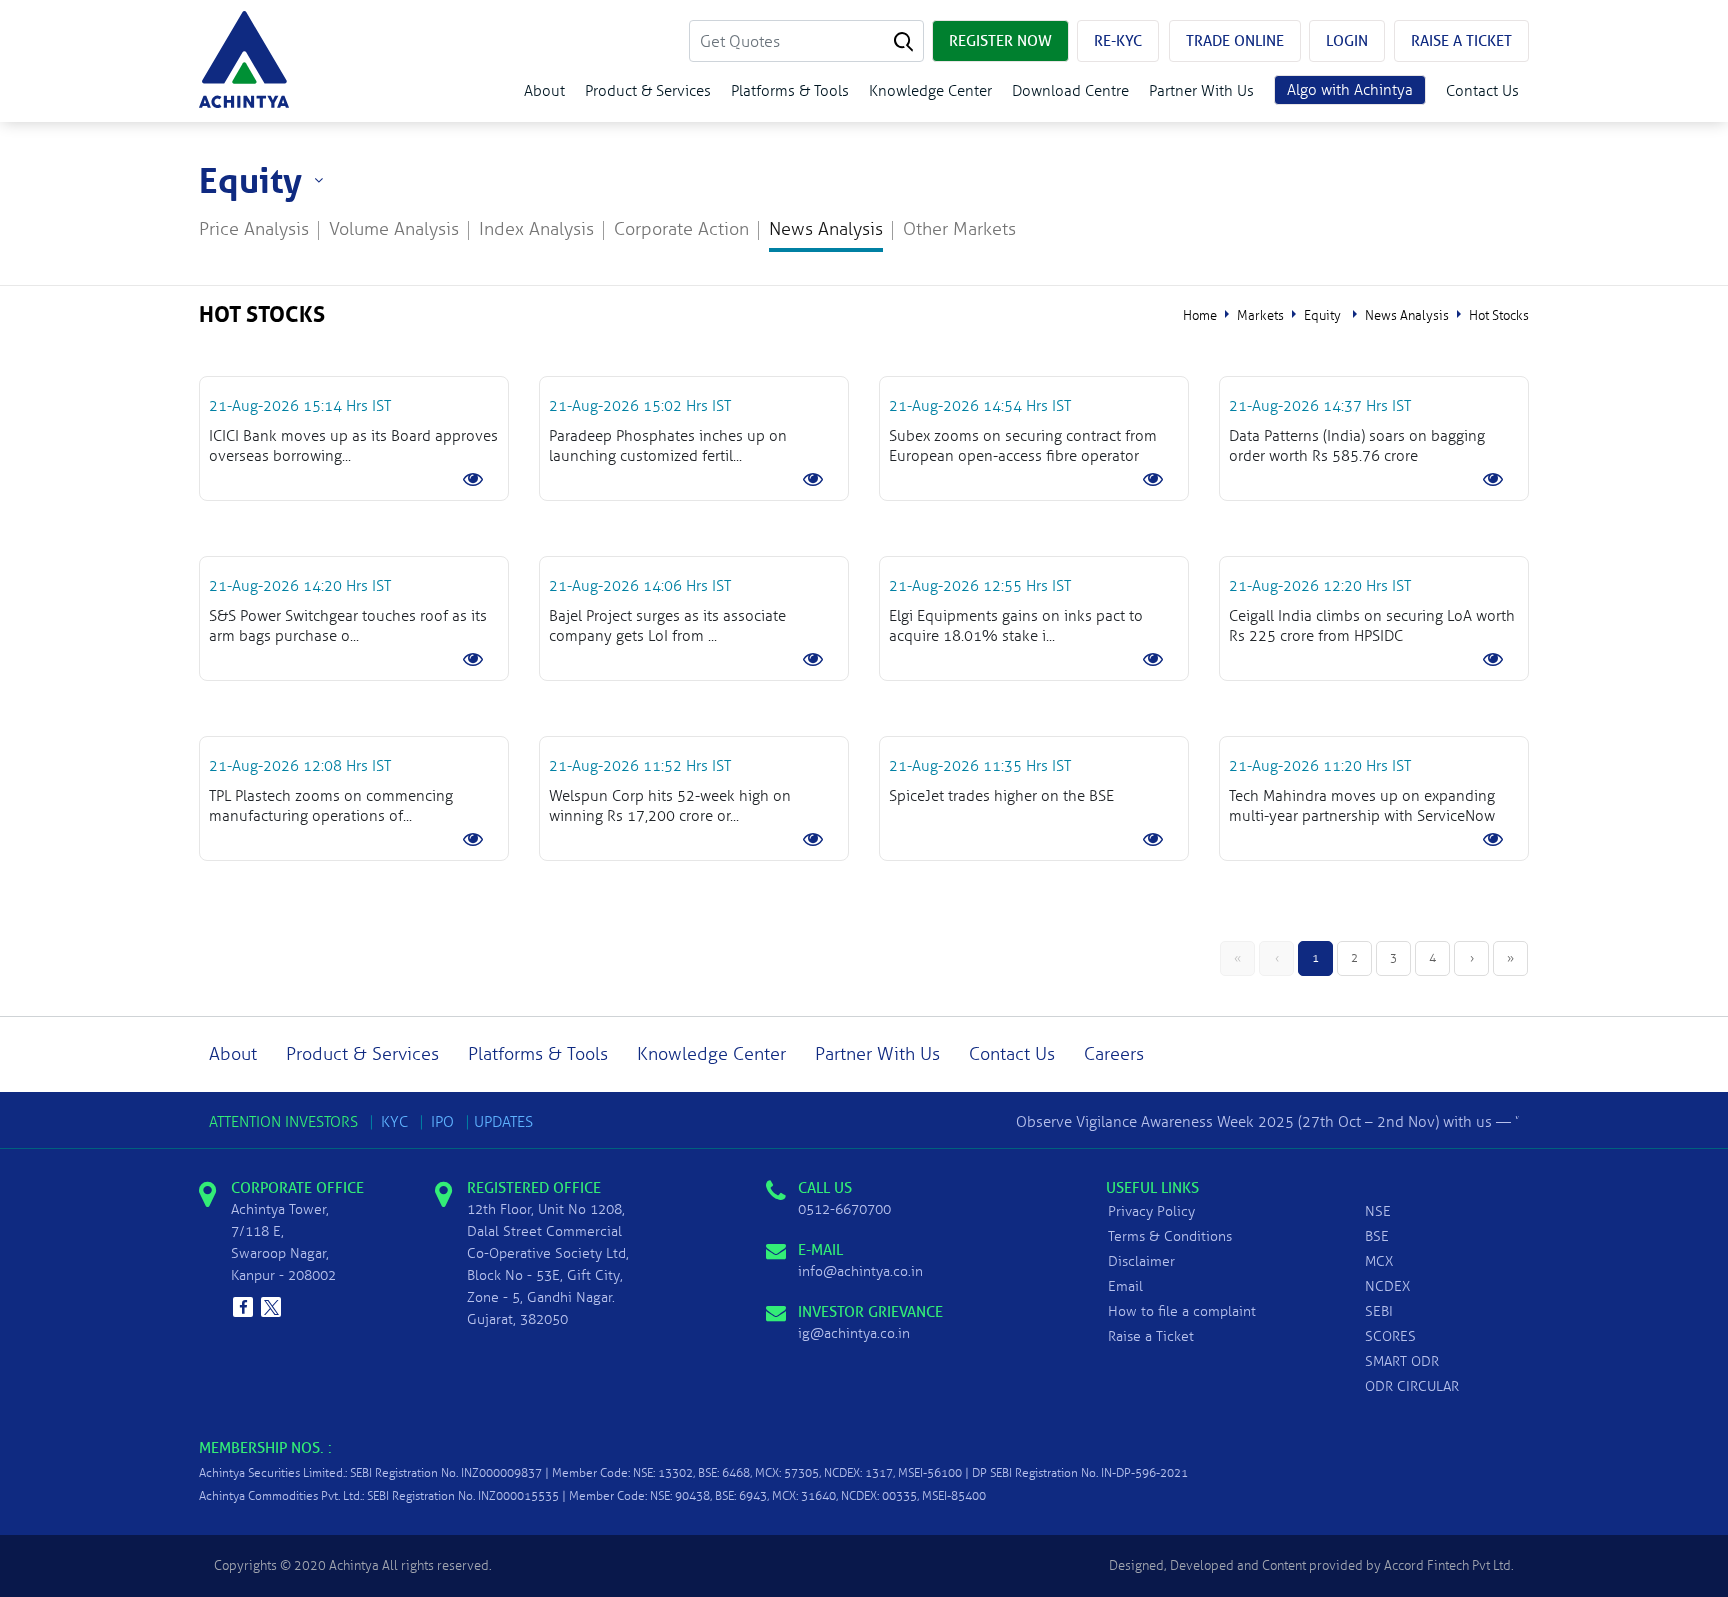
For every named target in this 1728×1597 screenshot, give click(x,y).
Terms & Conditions (1170, 1236)
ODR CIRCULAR (1412, 1386)
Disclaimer (1141, 1261)
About (544, 91)
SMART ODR (1402, 1361)
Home (1200, 316)
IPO (442, 1122)
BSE (1377, 1236)
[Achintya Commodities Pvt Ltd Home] (244, 60)
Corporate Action (681, 230)
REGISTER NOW (1000, 41)
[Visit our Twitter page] (271, 1307)
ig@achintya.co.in (854, 1333)
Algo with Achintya (1350, 90)
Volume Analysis (394, 230)
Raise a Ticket (1151, 1336)
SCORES (1390, 1336)
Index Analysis (536, 230)
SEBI (1379, 1311)
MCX (1379, 1261)
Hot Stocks (1499, 316)
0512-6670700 (844, 1209)
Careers (1114, 1054)
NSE (1378, 1211)
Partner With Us (1201, 91)
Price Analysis (254, 230)
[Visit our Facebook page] (243, 1307)
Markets (1260, 316)
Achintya (354, 1566)
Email (1125, 1286)
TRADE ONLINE (1235, 41)
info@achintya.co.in (860, 1271)
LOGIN (1347, 41)
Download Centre (1070, 91)
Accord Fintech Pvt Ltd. (1449, 1566)
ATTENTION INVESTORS (283, 1122)
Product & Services (648, 91)
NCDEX (1387, 1286)
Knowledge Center (930, 91)
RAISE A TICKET (1461, 41)
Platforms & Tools (790, 91)
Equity (1322, 316)
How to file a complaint (1182, 1311)
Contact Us (1482, 91)
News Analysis (826, 230)
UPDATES (503, 1122)
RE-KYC (1118, 41)
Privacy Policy (1151, 1211)
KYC (394, 1122)
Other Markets (959, 230)
